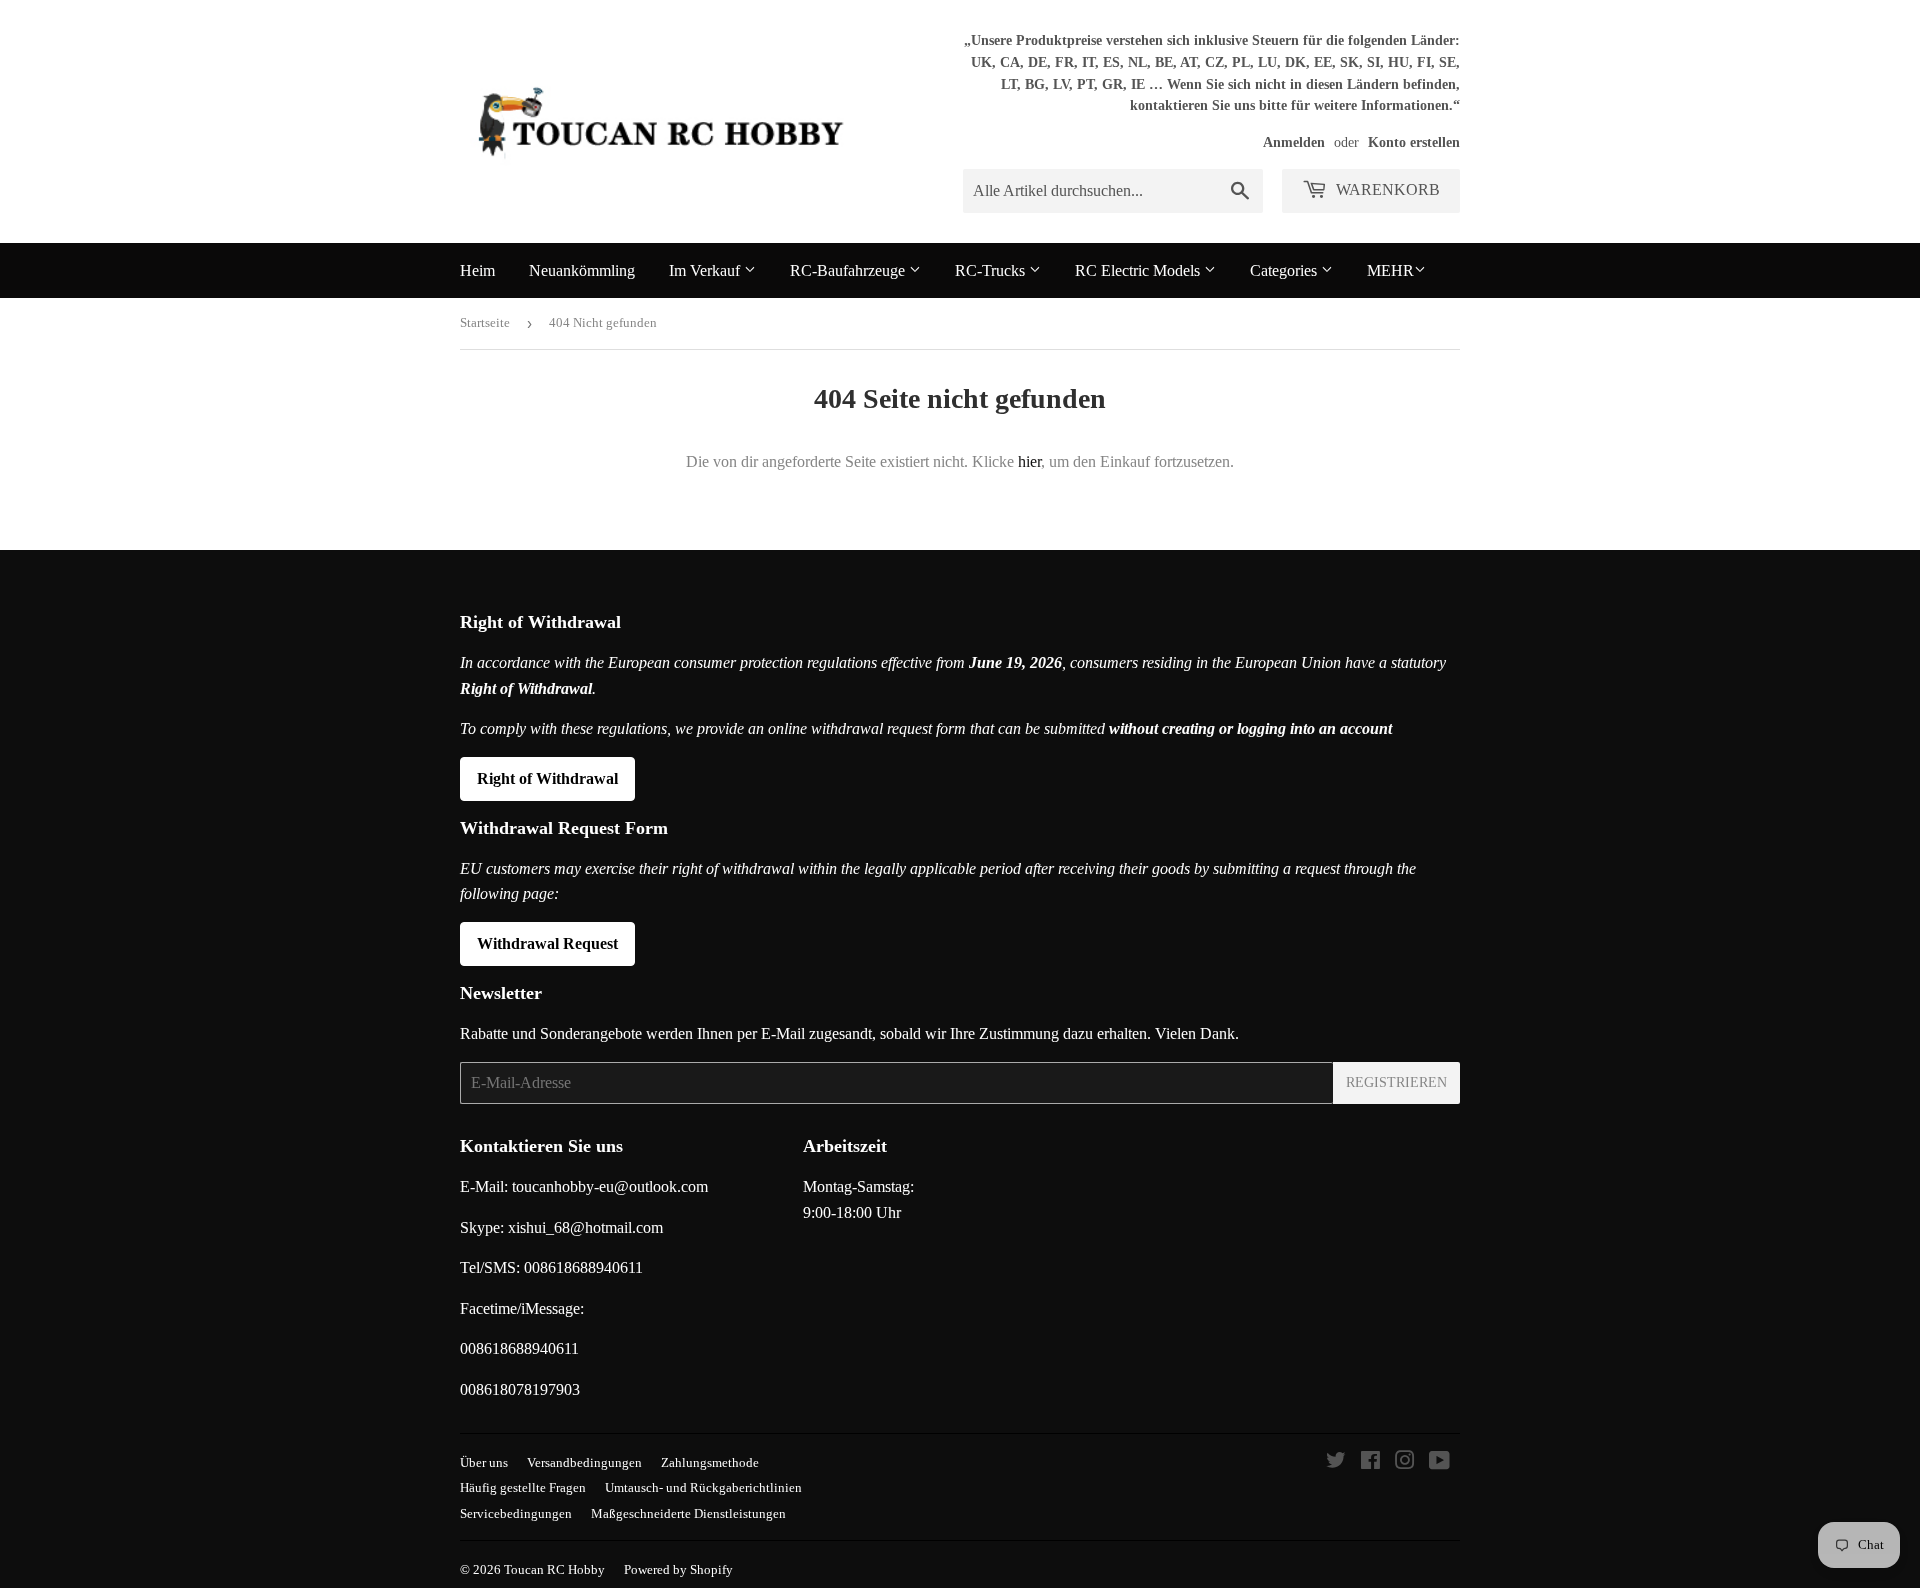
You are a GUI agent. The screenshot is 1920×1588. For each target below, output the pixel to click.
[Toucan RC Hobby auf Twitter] (1336, 1462)
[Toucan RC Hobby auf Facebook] (1370, 1462)
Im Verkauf (706, 270)
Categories (1285, 270)
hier (1029, 461)
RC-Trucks (992, 270)
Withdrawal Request (547, 943)
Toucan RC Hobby (554, 1569)
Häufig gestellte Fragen (523, 1487)
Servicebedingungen (516, 1513)
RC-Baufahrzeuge (849, 270)
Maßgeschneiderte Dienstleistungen (688, 1513)
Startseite (485, 322)
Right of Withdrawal (547, 778)
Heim (477, 270)
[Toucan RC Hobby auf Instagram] (1405, 1462)
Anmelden (1294, 142)
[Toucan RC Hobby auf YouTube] (1439, 1462)
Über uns (484, 1462)
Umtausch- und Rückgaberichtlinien (703, 1487)
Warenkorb (1386, 189)
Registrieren (1396, 1082)
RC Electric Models (1139, 270)
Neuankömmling (582, 270)
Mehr (1390, 270)
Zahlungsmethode (710, 1462)
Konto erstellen (1414, 142)
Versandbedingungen (584, 1462)
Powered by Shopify (678, 1569)
